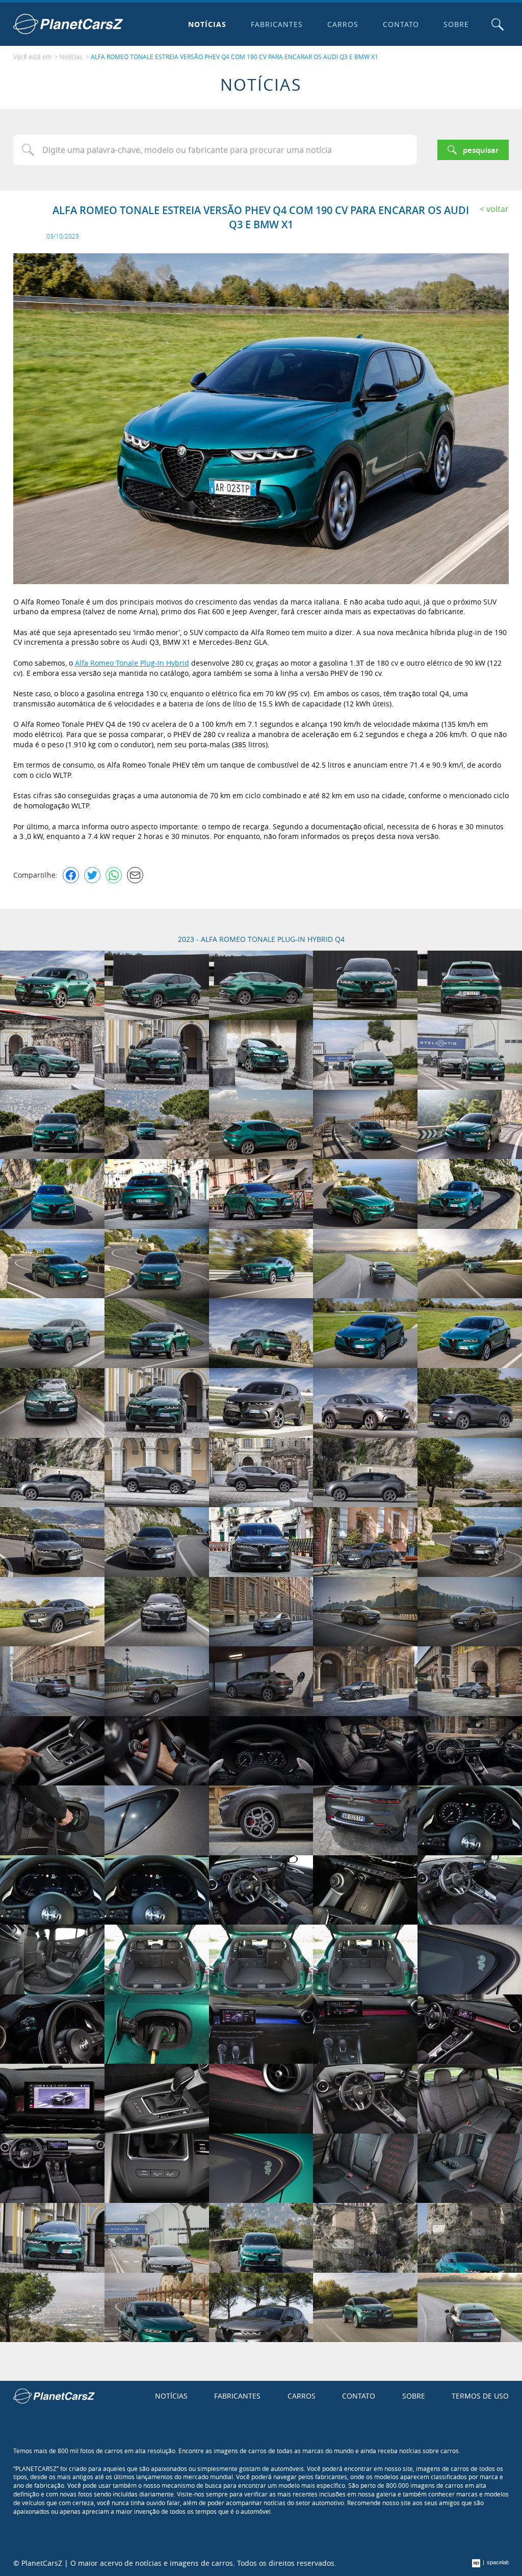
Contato (401, 24)
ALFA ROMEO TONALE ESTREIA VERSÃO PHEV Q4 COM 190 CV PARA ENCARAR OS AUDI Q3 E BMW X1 (234, 57)
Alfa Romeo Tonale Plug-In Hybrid (132, 663)
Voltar (498, 209)
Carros (343, 24)
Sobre (456, 24)
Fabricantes (277, 24)
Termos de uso (480, 2396)
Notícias (207, 24)
